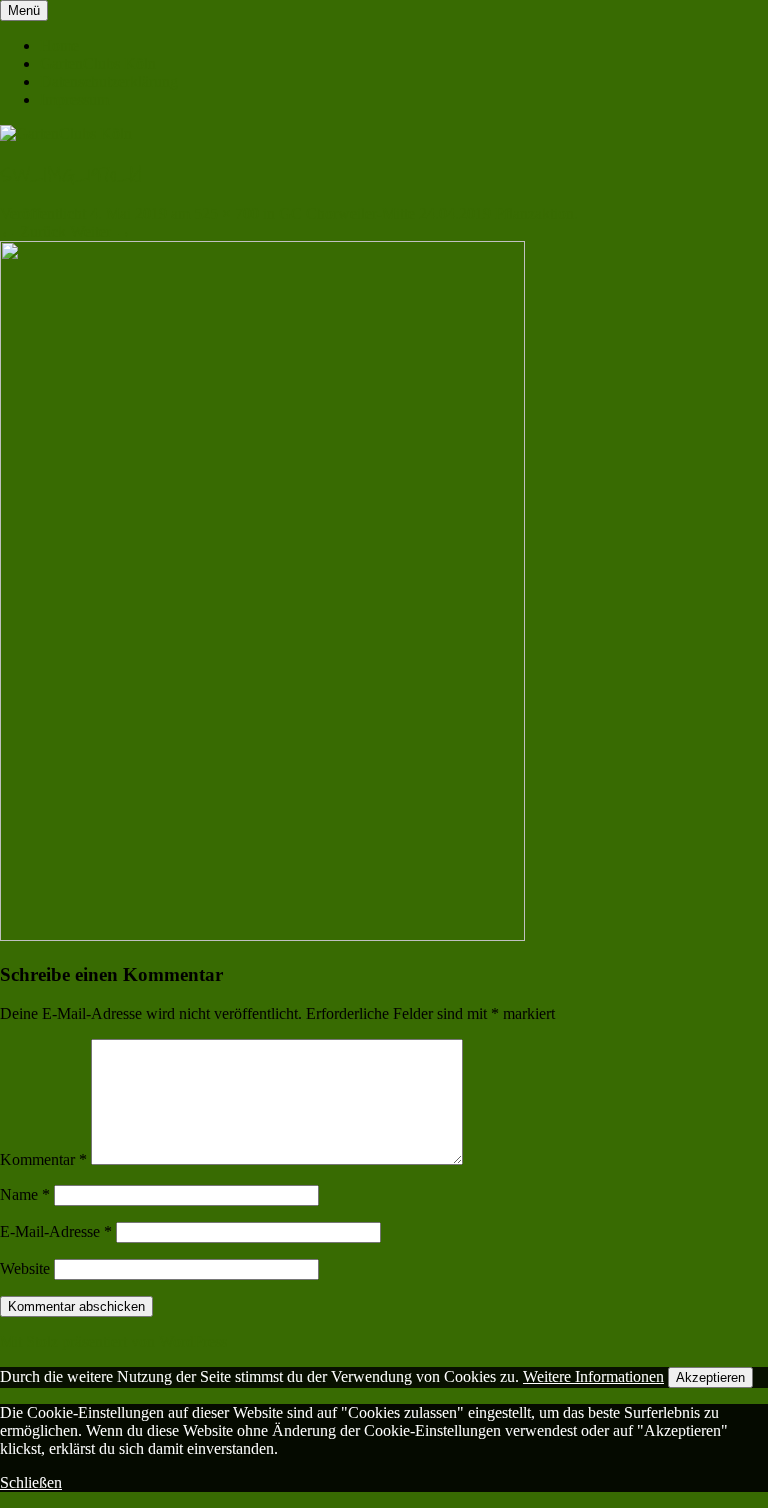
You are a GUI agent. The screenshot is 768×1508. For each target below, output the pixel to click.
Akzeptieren (710, 1377)
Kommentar (43, 1159)
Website (25, 1268)
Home (59, 45)
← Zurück (33, 231)
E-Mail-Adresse (56, 1231)
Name (25, 1194)
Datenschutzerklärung (109, 81)
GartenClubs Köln (98, 63)
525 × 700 (226, 213)
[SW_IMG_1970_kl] (262, 935)
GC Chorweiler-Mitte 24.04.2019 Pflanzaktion (426, 213)
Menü (24, 10)
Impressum (74, 99)
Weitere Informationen (593, 1376)
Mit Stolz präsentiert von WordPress (113, 1341)
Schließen (31, 1482)
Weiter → (100, 231)
